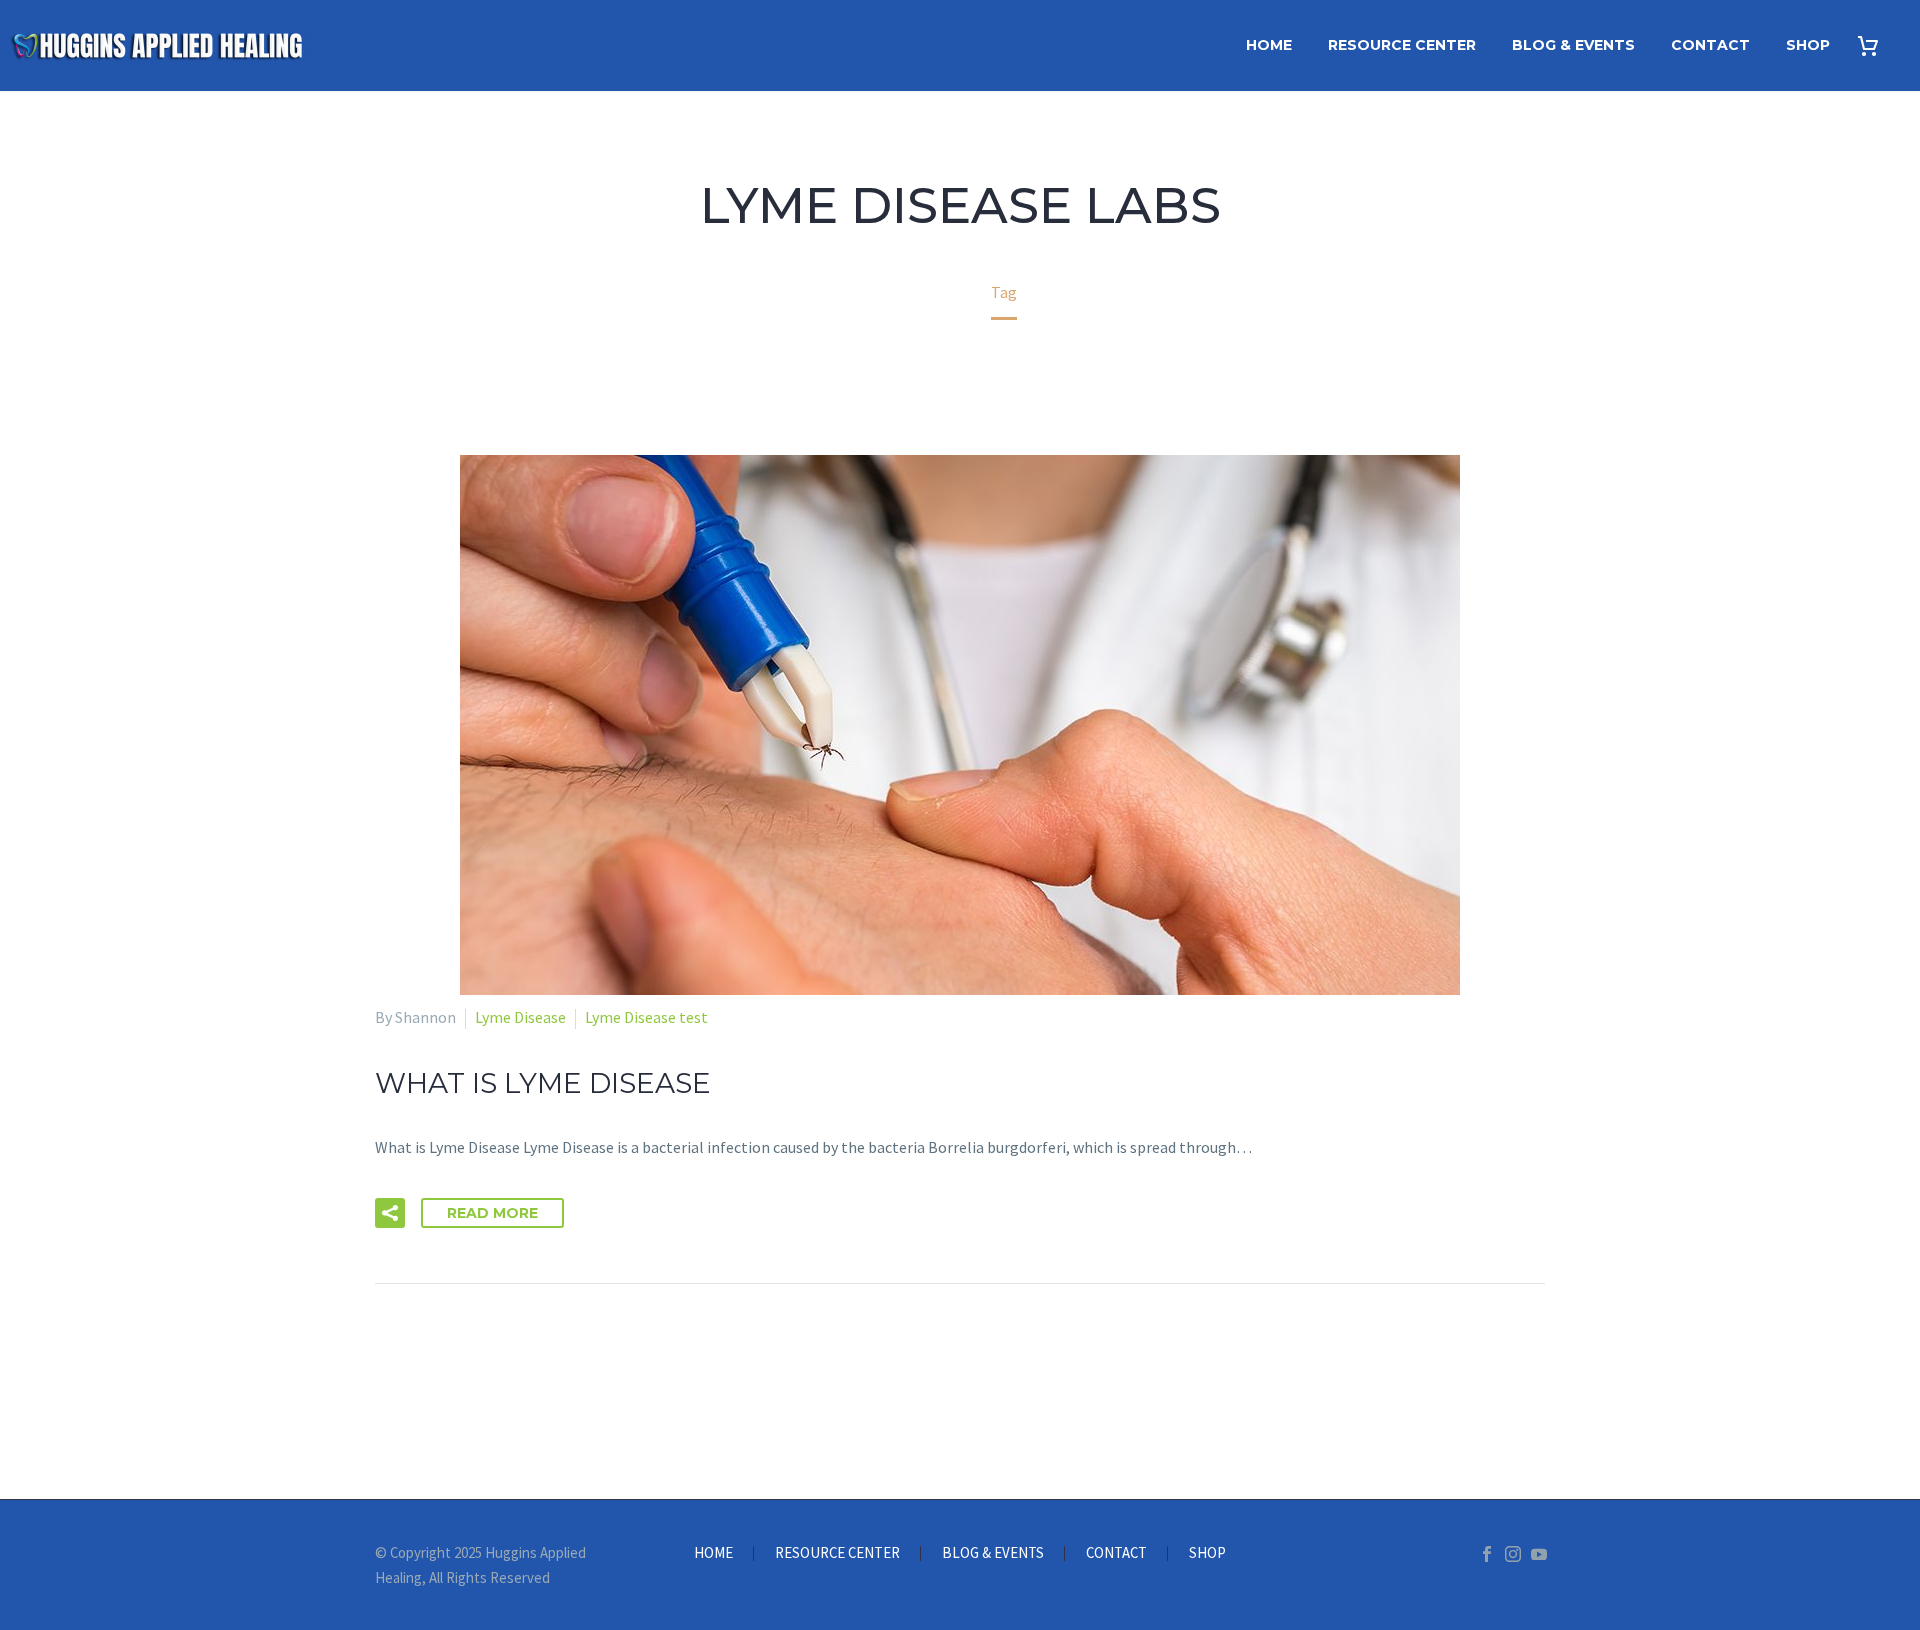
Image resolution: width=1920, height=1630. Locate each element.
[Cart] (1875, 45)
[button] (390, 1213)
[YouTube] (1539, 1554)
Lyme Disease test (646, 1017)
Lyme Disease (520, 1017)
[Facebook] (1487, 1554)
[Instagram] (1513, 1554)
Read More (492, 1213)
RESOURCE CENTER (1402, 45)
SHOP (1808, 45)
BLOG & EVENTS (1573, 45)
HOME (1269, 45)
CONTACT (1710, 45)
